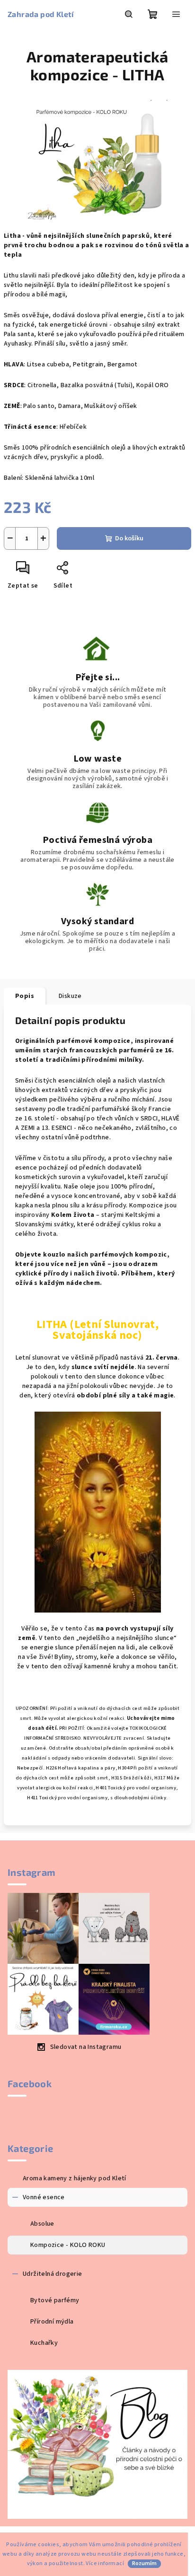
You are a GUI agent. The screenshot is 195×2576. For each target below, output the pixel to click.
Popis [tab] (25, 996)
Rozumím (144, 2563)
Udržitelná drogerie (53, 2274)
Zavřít (84, 572)
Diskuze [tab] (70, 996)
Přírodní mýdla (52, 2322)
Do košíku (129, 538)
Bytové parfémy (55, 2300)
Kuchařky (44, 2343)
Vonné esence (44, 2197)
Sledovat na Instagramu (86, 2047)
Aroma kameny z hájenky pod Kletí (75, 2178)
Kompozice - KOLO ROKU (68, 2245)
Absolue (42, 2224)
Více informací (105, 2563)
